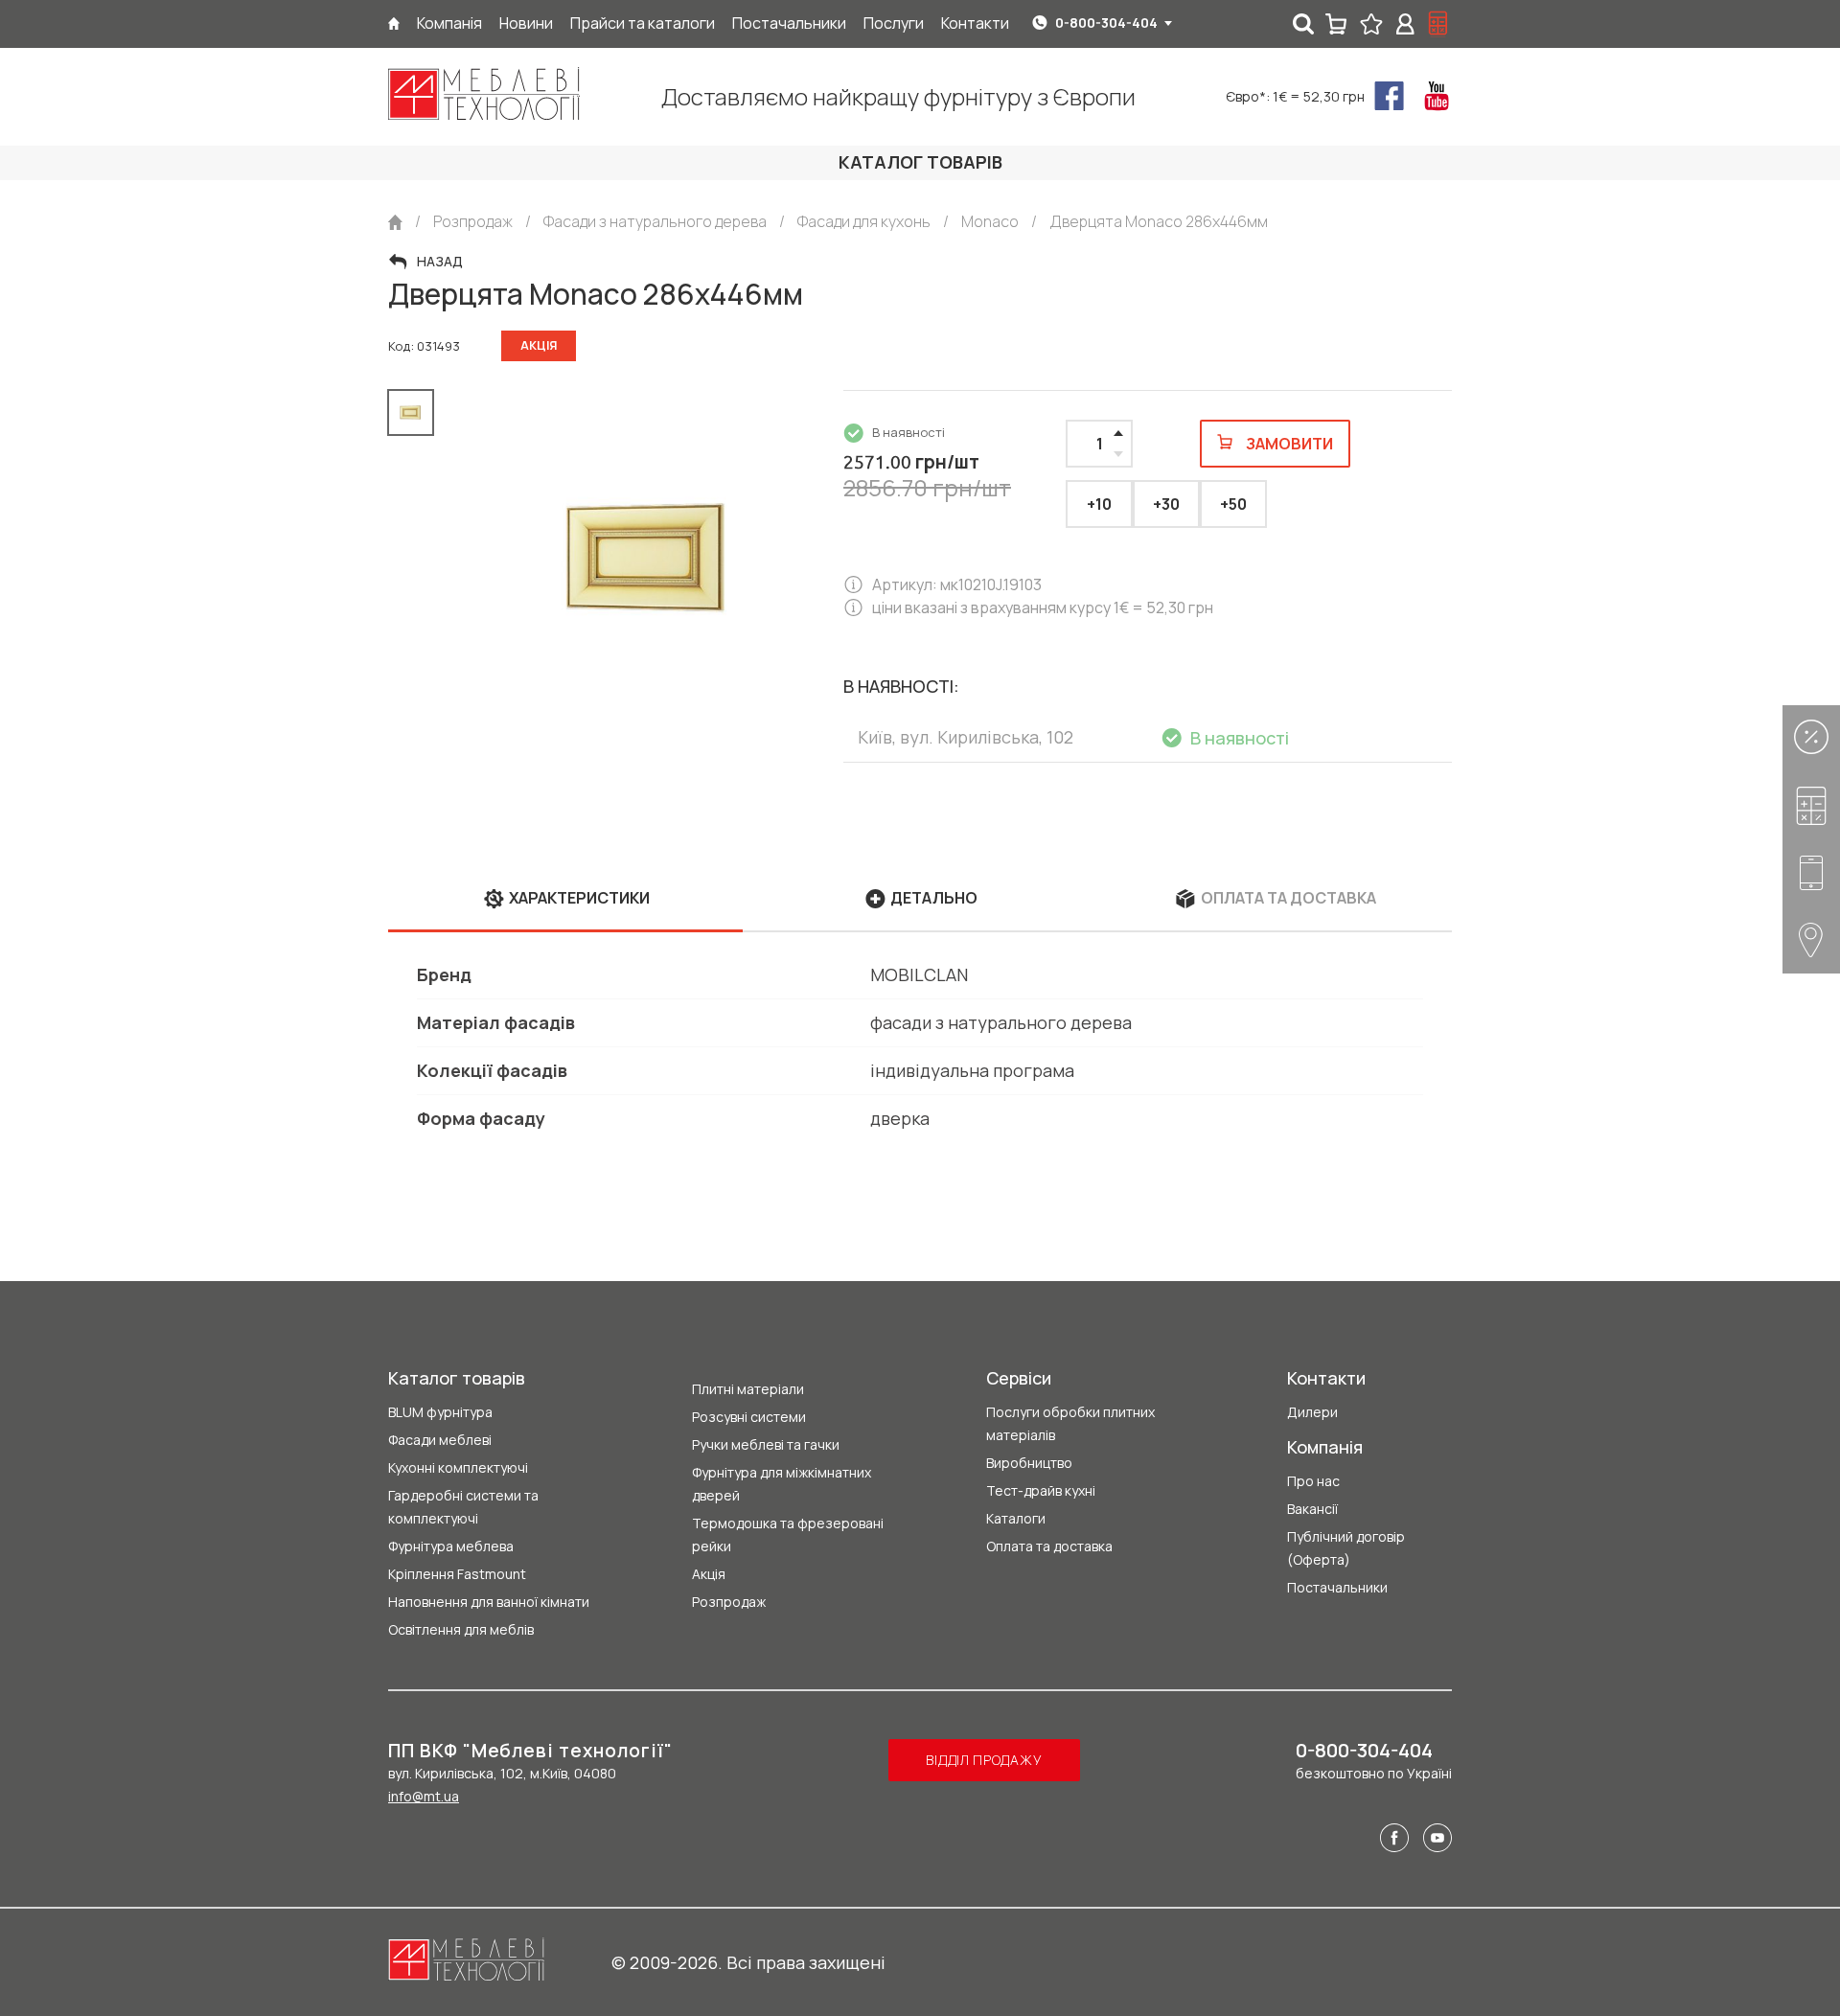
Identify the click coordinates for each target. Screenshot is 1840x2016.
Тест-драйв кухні (1041, 1490)
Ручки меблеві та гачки (766, 1444)
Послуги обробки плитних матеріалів (1070, 1423)
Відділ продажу (984, 1760)
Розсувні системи (749, 1417)
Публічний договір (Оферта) (1346, 1548)
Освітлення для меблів (461, 1629)
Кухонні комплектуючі (458, 1467)
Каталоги (1016, 1518)
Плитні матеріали (748, 1389)
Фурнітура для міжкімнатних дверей (782, 1484)
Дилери (1312, 1412)
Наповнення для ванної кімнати (489, 1602)
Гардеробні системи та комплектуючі (463, 1507)
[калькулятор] (1438, 24)
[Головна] (394, 23)
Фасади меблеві (440, 1440)
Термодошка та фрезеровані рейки (788, 1535)
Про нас (1313, 1481)
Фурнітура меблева (451, 1546)
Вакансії (1312, 1509)
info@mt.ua (424, 1796)
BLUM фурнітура (440, 1412)
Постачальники (1337, 1587)
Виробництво (1029, 1463)
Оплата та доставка (1049, 1546)
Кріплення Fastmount (457, 1574)
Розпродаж (729, 1602)
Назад (440, 262)
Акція (709, 1574)
